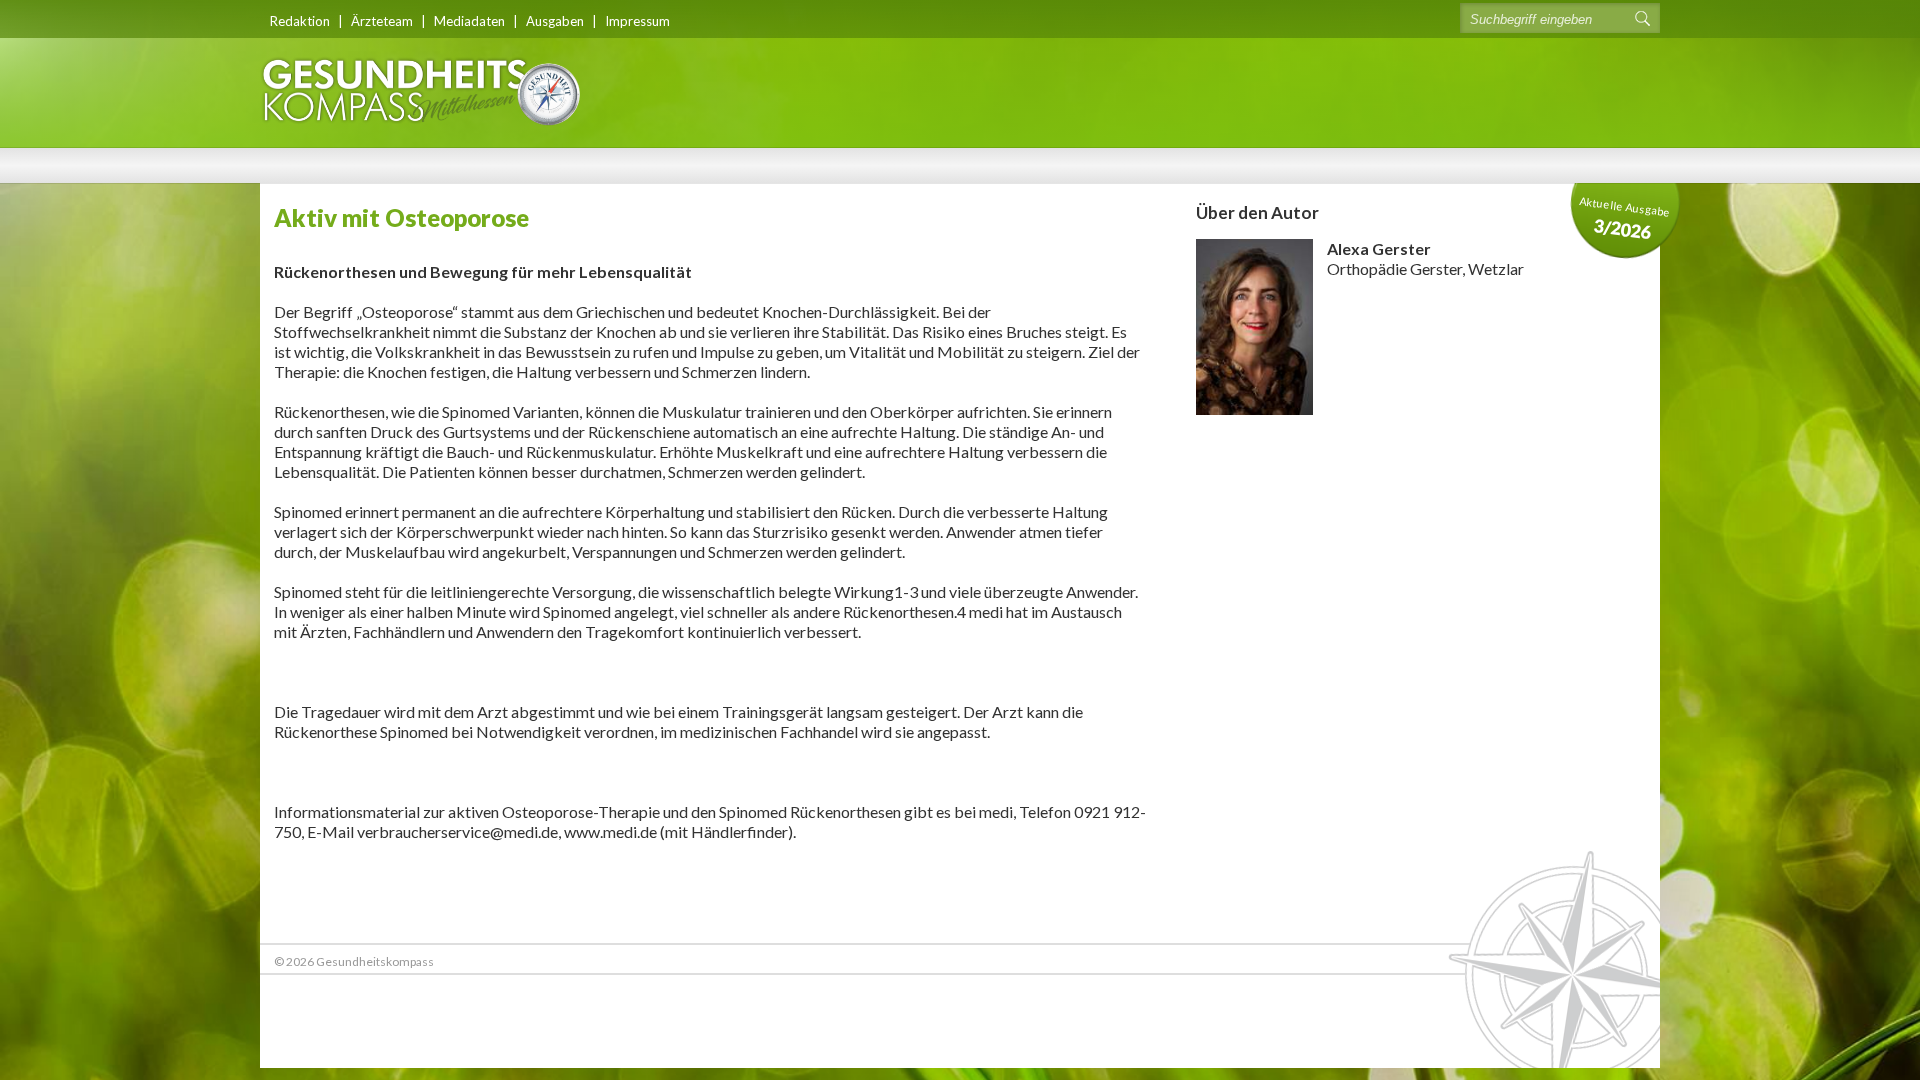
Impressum (637, 21)
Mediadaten (469, 21)
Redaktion (300, 21)
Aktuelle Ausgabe (1625, 218)
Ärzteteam (382, 21)
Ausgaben (555, 21)
